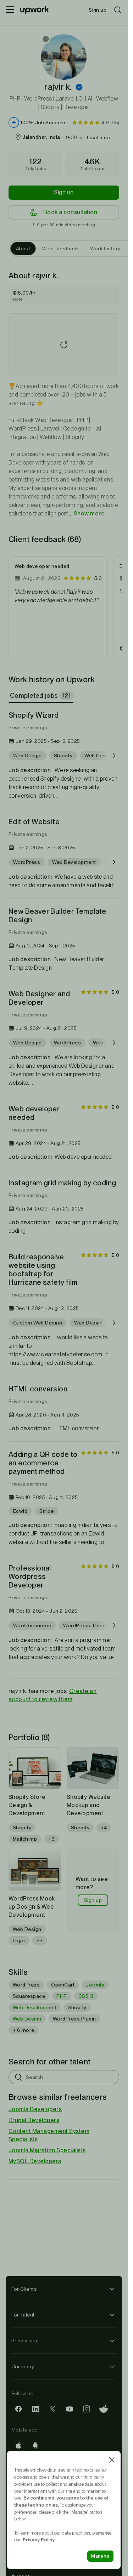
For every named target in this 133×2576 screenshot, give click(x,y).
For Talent (23, 2315)
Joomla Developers (35, 2109)
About (23, 249)
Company (23, 2366)
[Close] (112, 2460)
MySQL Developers (35, 2161)
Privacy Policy (39, 2540)
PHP (62, 1996)
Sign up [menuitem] (98, 10)
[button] (79, 87)
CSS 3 (86, 1996)
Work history (105, 249)
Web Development (35, 2007)
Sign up (64, 192)
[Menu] (10, 10)
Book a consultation (70, 212)
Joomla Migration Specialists (47, 2150)
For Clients (24, 2289)
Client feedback (60, 249)
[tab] (42, 696)
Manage (100, 2556)
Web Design (27, 2019)
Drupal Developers (34, 2120)
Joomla (95, 1985)
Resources (24, 2341)
